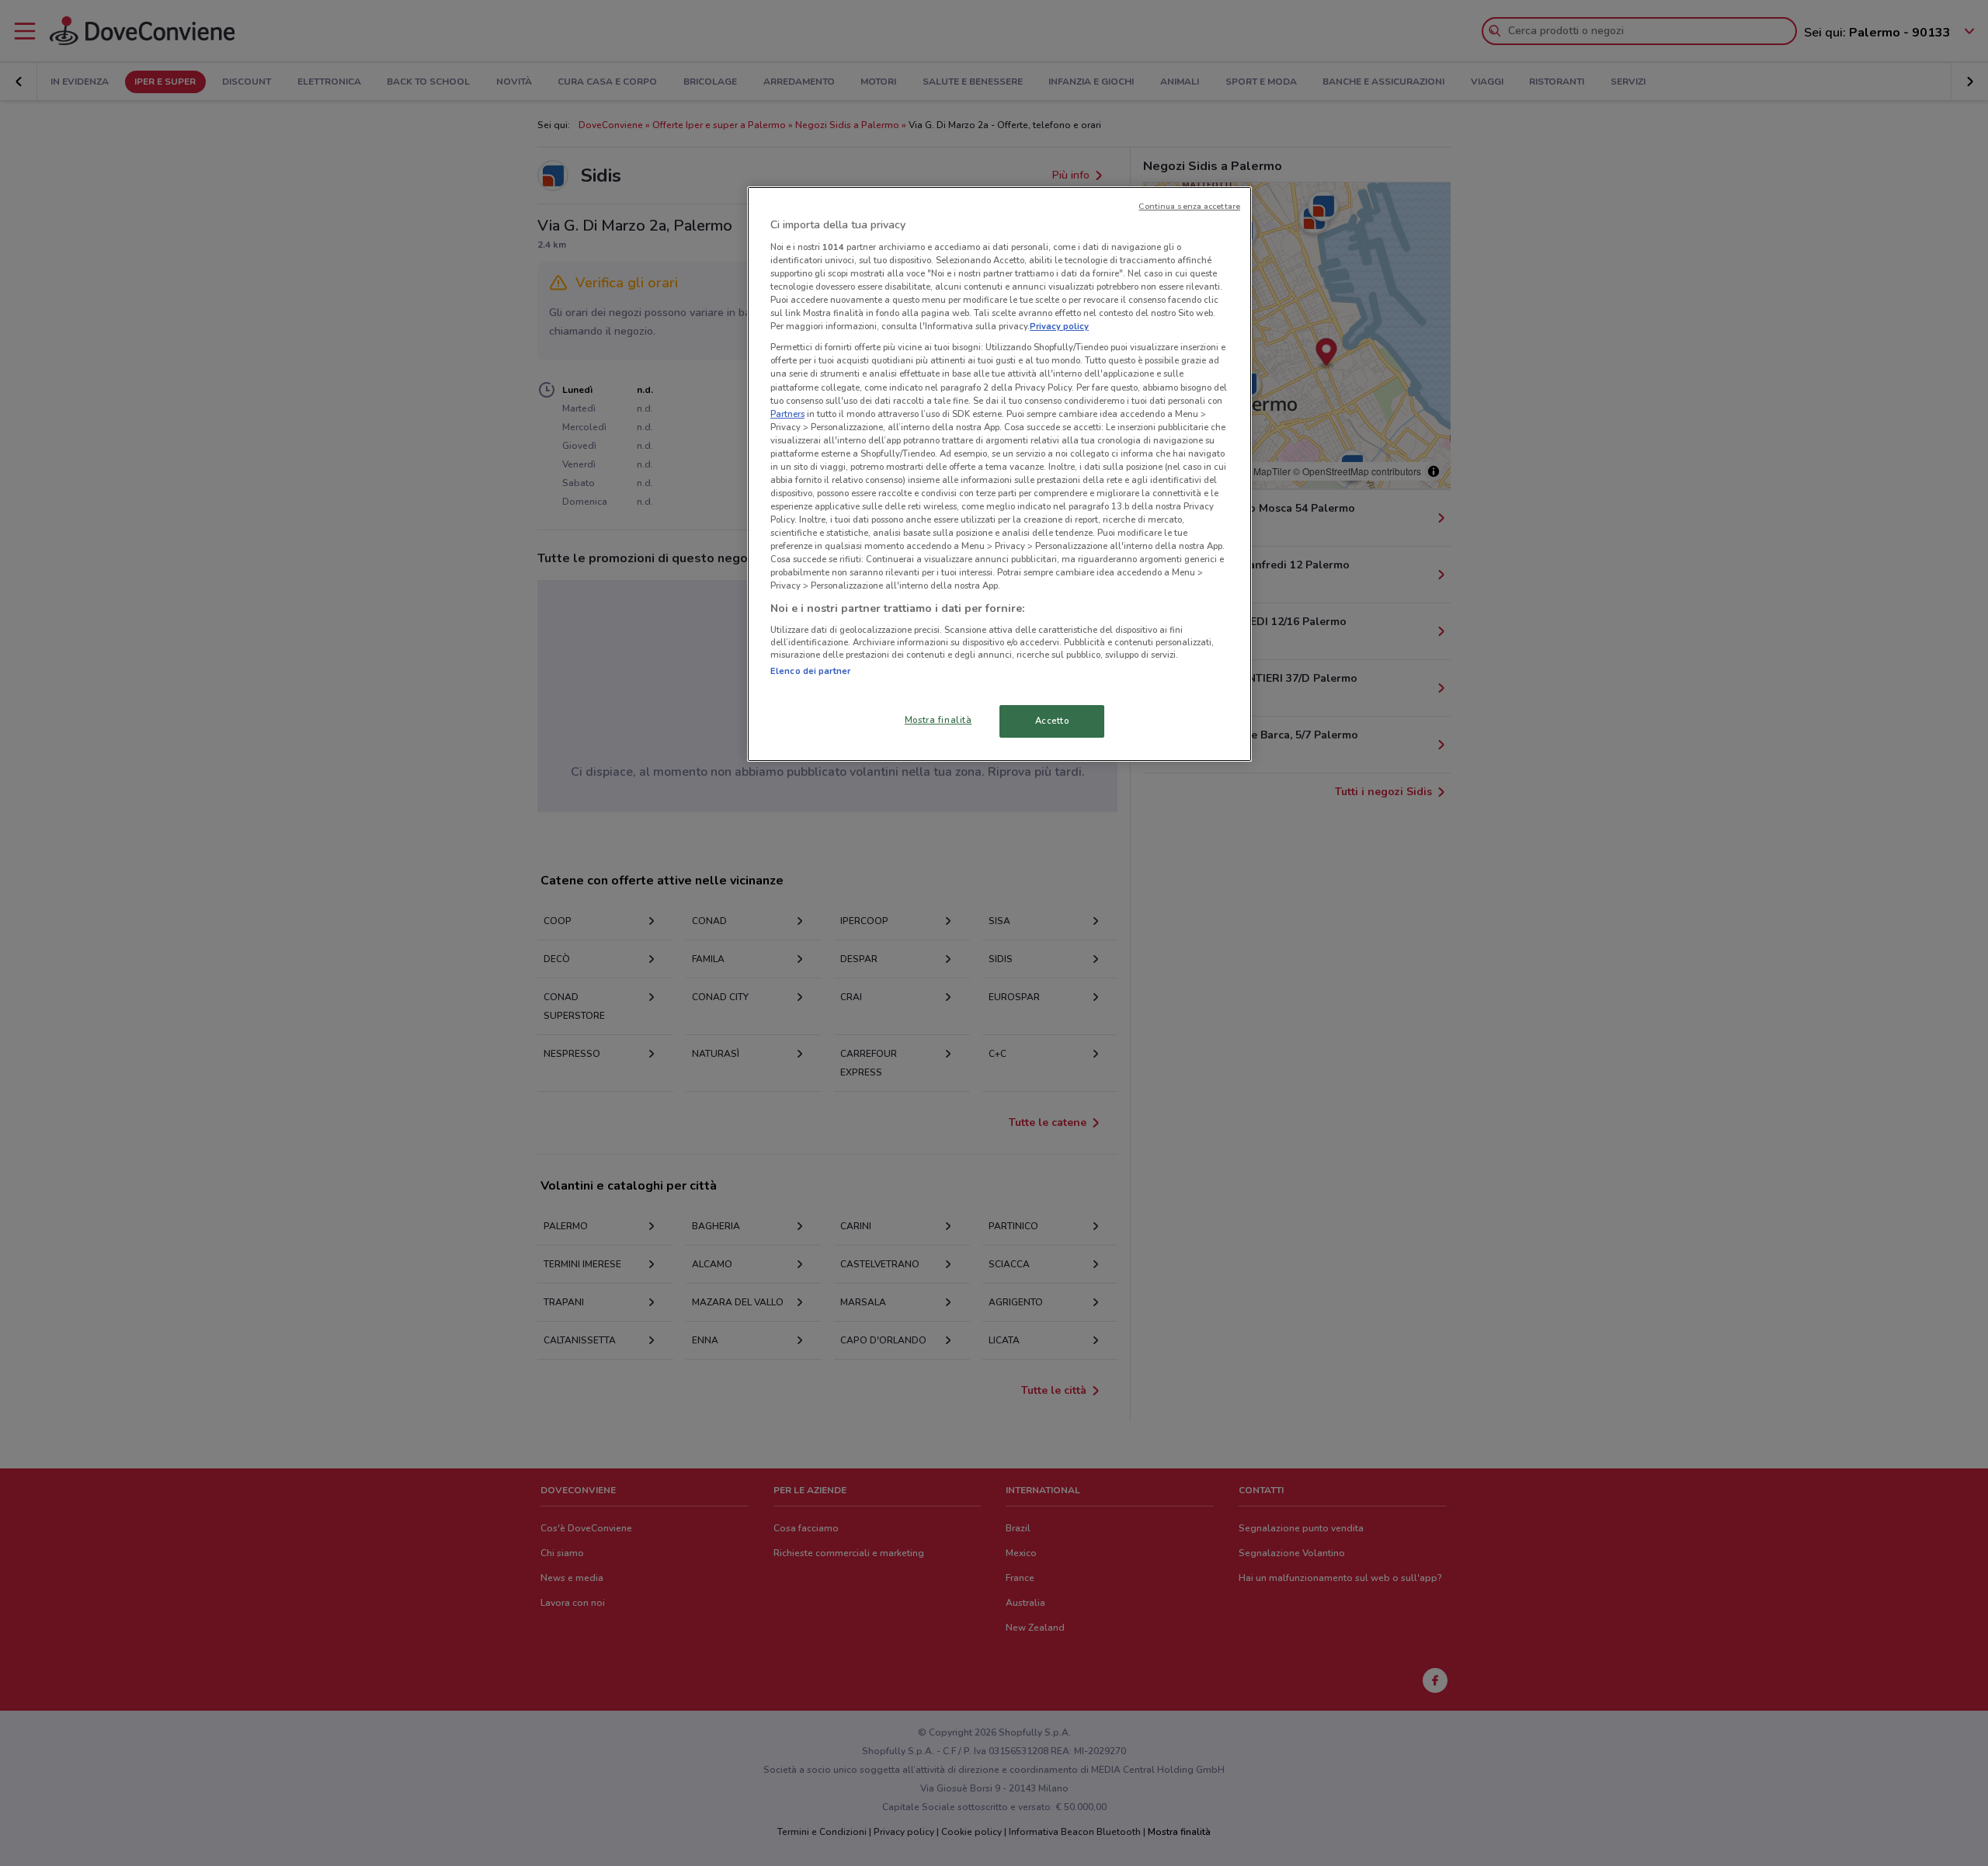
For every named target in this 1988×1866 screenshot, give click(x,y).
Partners (787, 414)
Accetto (1052, 721)
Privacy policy (1059, 326)
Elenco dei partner (810, 671)
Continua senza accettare (1189, 206)
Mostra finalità (938, 720)
